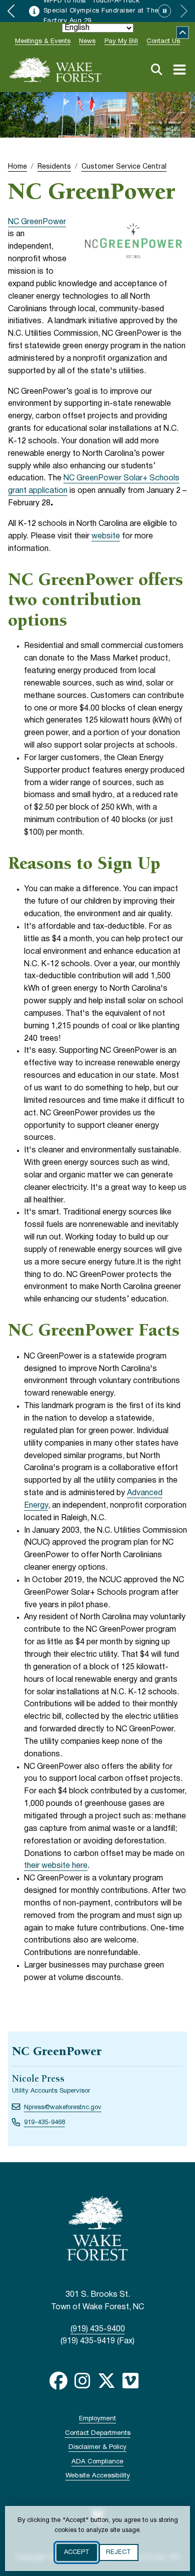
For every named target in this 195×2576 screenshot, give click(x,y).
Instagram (82, 2381)
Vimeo (130, 2381)
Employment (97, 2419)
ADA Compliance (97, 2462)
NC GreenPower (37, 222)
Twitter (106, 2381)
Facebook (58, 2381)
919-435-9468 (44, 2123)
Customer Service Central (124, 167)
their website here (56, 1866)
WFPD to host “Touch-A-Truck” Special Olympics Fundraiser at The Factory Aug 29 (101, 11)
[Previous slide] (11, 11)
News (87, 42)
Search (156, 70)
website (106, 536)
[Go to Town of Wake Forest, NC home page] (55, 70)
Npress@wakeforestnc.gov (63, 2108)
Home (17, 167)
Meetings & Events (43, 42)
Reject (118, 2552)
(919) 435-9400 (98, 2329)
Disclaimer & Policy (97, 2447)
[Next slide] (184, 11)
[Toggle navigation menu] (179, 70)
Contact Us (163, 42)
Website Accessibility (98, 2476)
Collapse (183, 33)
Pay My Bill (121, 42)
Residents (54, 167)
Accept (77, 2552)
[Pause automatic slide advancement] (164, 11)
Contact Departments (98, 2433)
